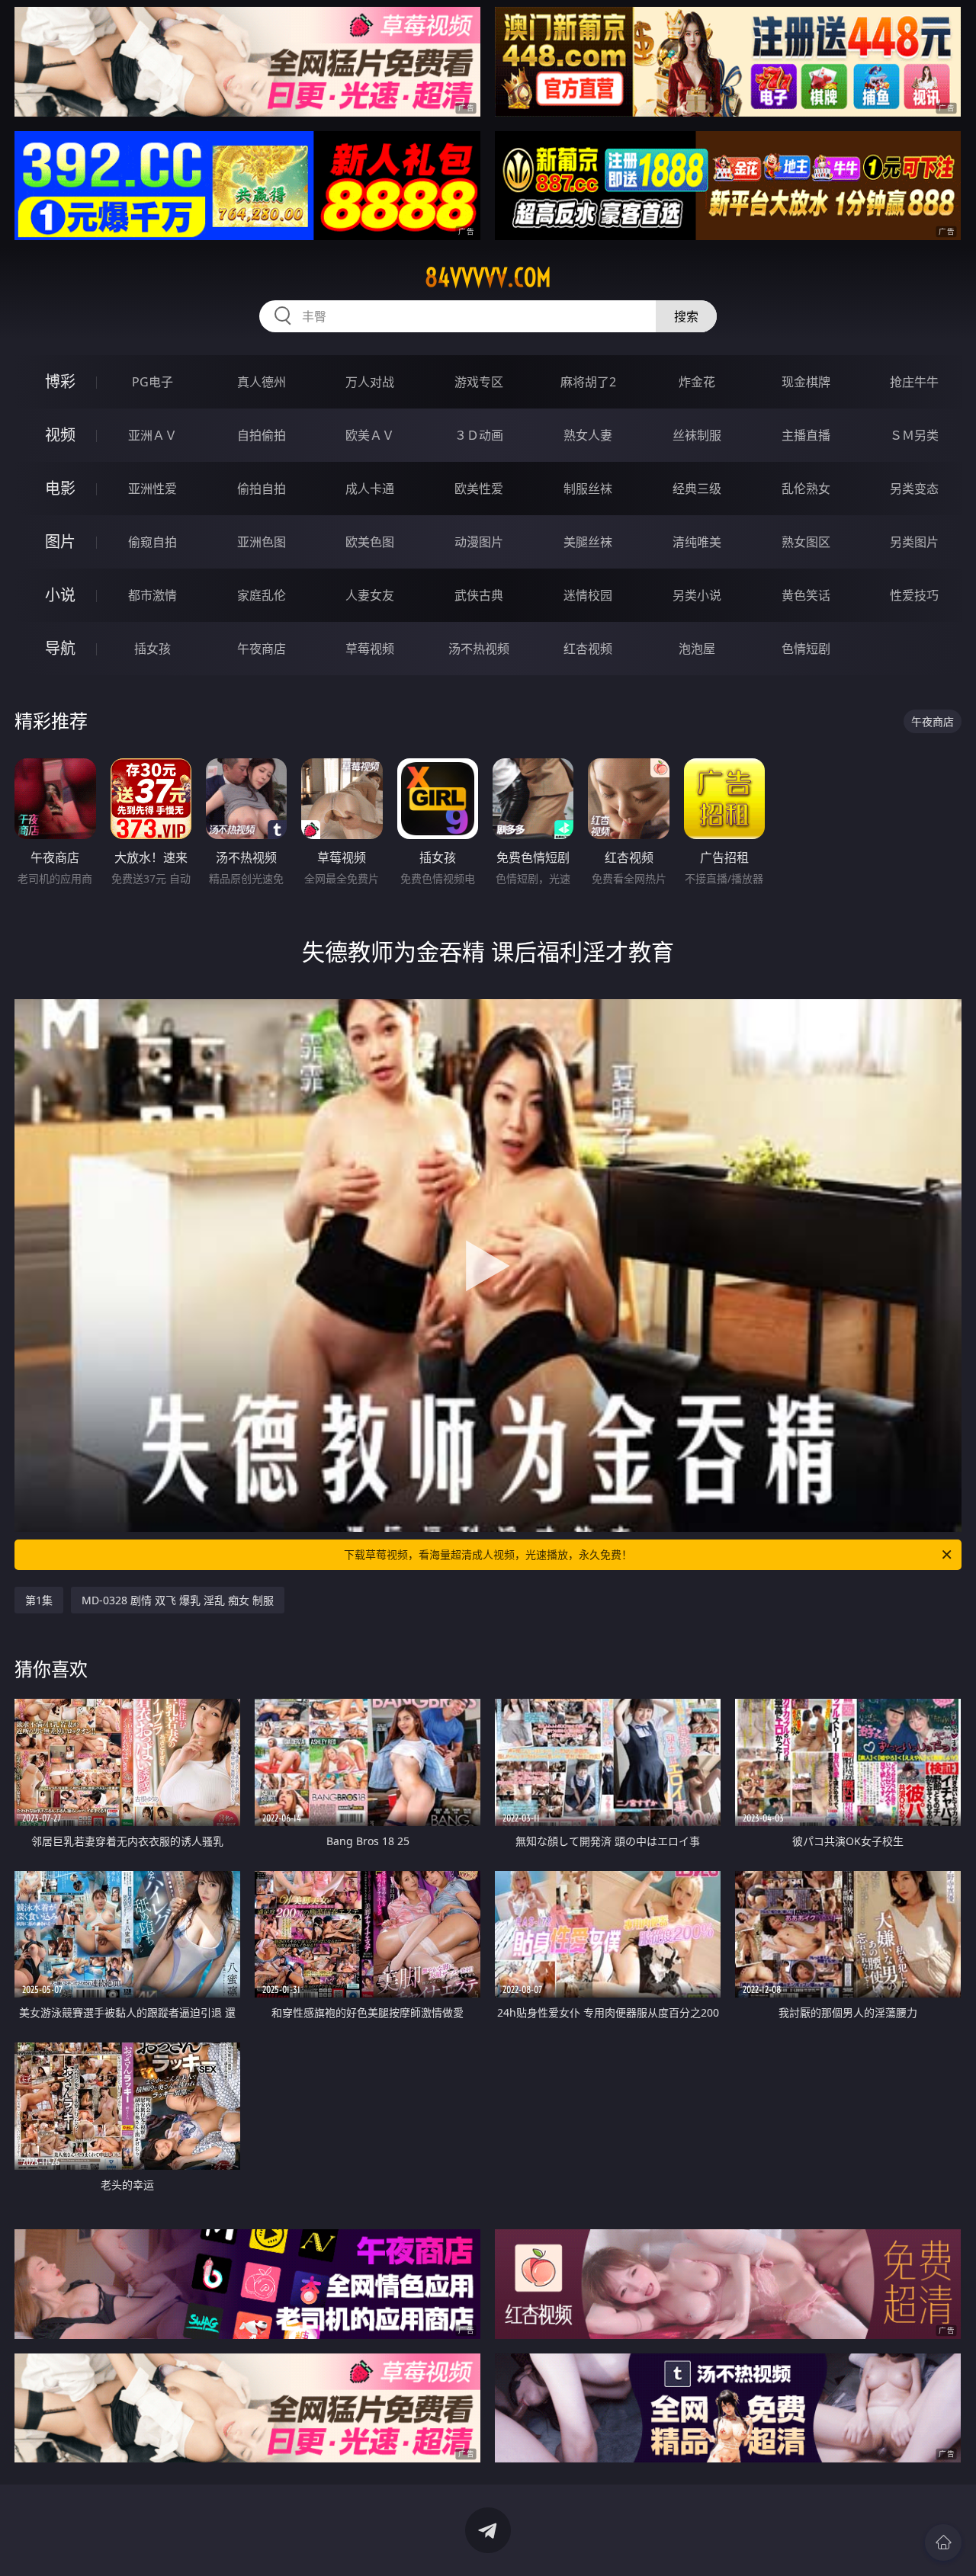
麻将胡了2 (588, 382)
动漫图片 (479, 542)
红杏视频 (588, 649)
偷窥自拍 (152, 542)
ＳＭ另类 (914, 435)
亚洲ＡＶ (152, 435)
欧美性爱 (479, 489)
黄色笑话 (806, 595)
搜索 (686, 316)
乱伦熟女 (806, 489)
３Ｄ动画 (479, 435)
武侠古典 (479, 595)
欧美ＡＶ (370, 435)
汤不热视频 (479, 649)
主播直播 (806, 435)
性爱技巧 (914, 595)
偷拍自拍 (262, 489)
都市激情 (152, 595)
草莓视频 (370, 649)
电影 (60, 488)
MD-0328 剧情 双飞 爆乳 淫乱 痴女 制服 (178, 1600)
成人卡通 (370, 489)
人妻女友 (370, 595)
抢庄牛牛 (914, 382)
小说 (60, 595)
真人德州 (262, 382)
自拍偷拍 (262, 435)
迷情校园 (588, 595)
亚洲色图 (262, 542)
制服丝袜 (588, 489)
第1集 (39, 1600)
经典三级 (697, 489)
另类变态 (914, 489)
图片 (60, 541)
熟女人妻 (588, 435)
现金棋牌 (806, 382)
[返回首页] (943, 2542)
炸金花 (697, 382)
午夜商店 (262, 649)
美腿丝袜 (588, 542)
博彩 (60, 381)
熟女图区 (806, 542)
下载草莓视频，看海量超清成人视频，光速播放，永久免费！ (488, 1554)
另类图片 (914, 542)
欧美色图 (370, 542)
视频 (60, 435)
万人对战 (370, 382)
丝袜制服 (697, 435)
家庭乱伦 (262, 595)
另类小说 (697, 595)
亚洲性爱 (152, 489)
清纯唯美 (697, 542)
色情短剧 (806, 649)
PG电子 (152, 382)
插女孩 (152, 649)
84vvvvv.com (488, 277)
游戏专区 (479, 382)
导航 (60, 648)
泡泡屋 (697, 649)
